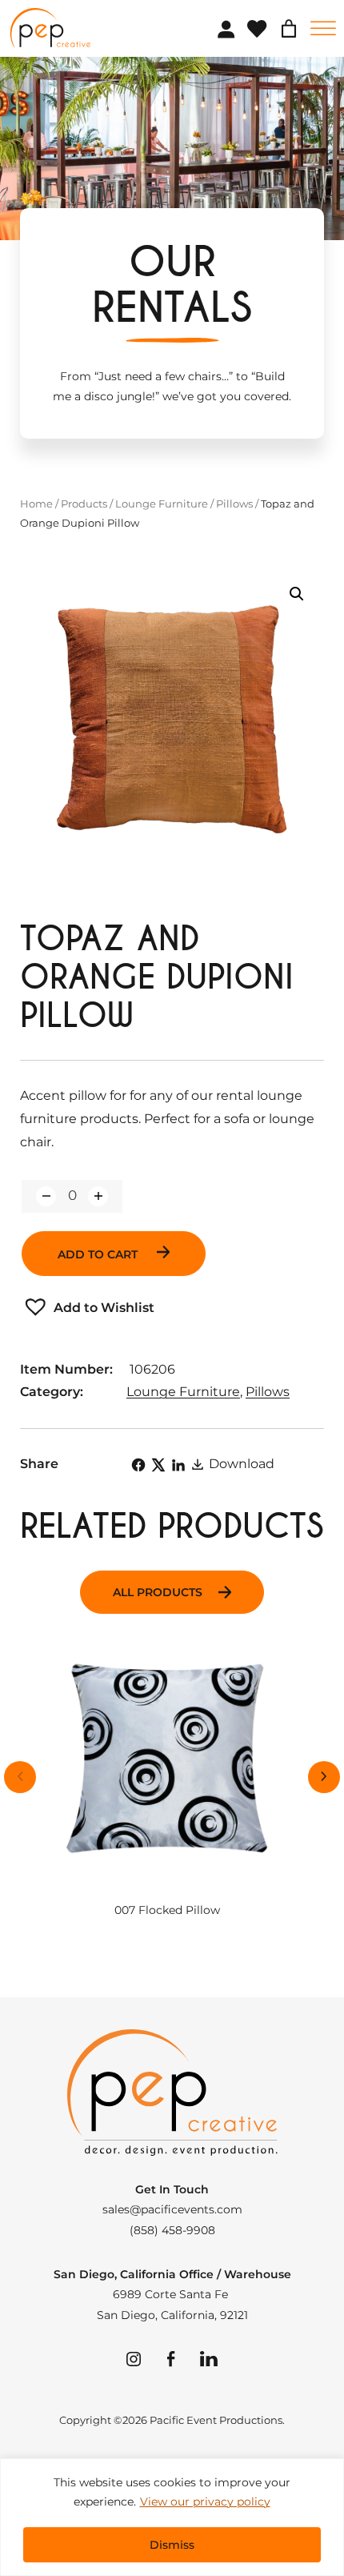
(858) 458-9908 (172, 2230)
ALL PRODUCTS (158, 1592)
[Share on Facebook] (138, 1465)
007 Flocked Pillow (167, 1910)
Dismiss (172, 2545)
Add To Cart (99, 1254)
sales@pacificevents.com (172, 2209)
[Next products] (324, 1777)
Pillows (234, 504)
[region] (172, 2517)
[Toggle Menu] (323, 28)
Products (84, 504)
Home (36, 504)
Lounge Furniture (162, 504)
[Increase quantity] (98, 1196)
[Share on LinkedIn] (178, 1465)
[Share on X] (158, 1465)
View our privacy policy (205, 2502)
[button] (297, 594)
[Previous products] (20, 1777)
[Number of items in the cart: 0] (289, 29)
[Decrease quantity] (46, 1196)
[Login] (226, 29)
